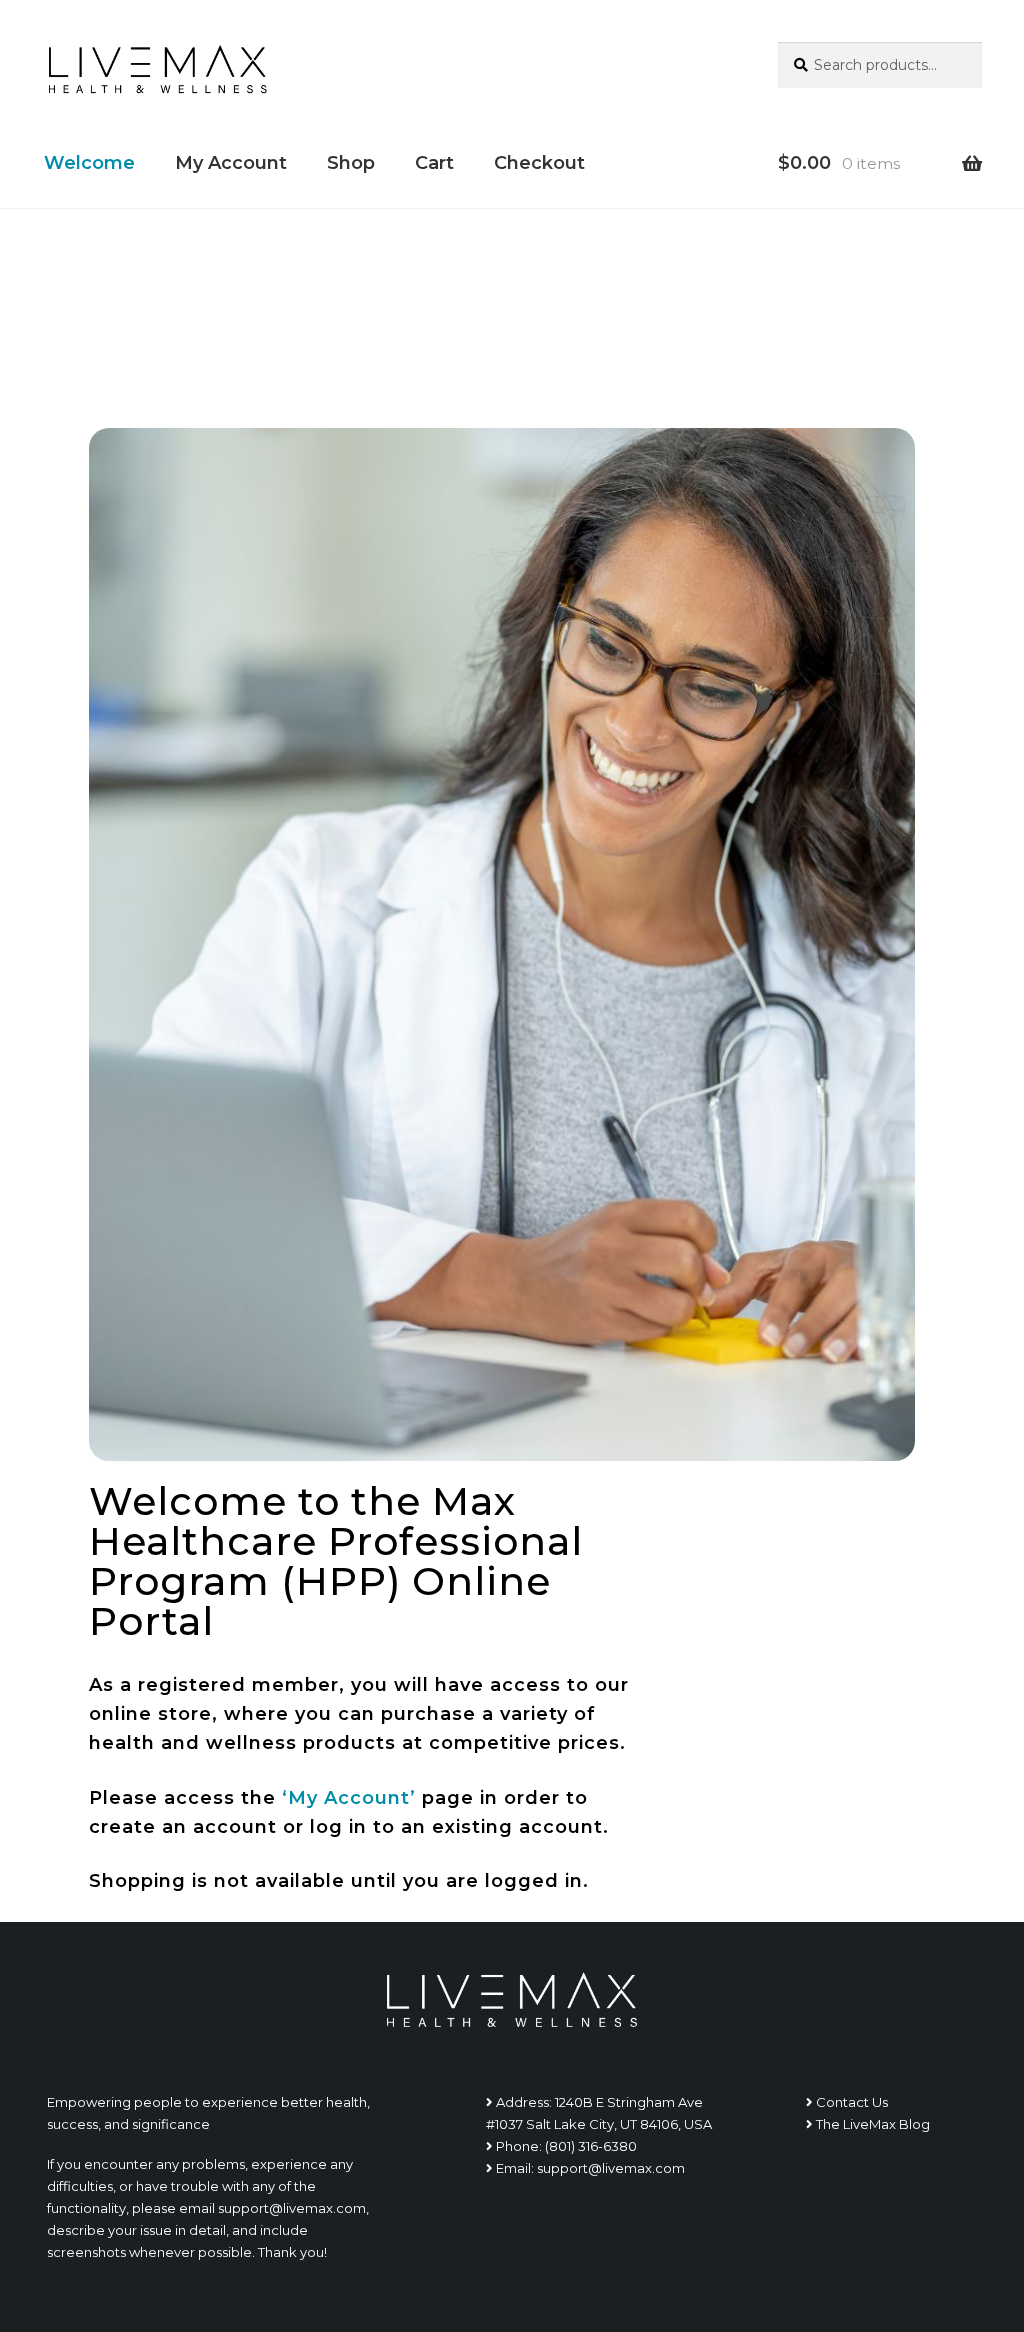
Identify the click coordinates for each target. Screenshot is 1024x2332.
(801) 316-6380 (591, 2146)
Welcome (89, 163)
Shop (351, 163)
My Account (231, 163)
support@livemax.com (611, 2168)
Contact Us (852, 2102)
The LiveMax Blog (873, 2124)
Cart (434, 163)
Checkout (539, 163)
